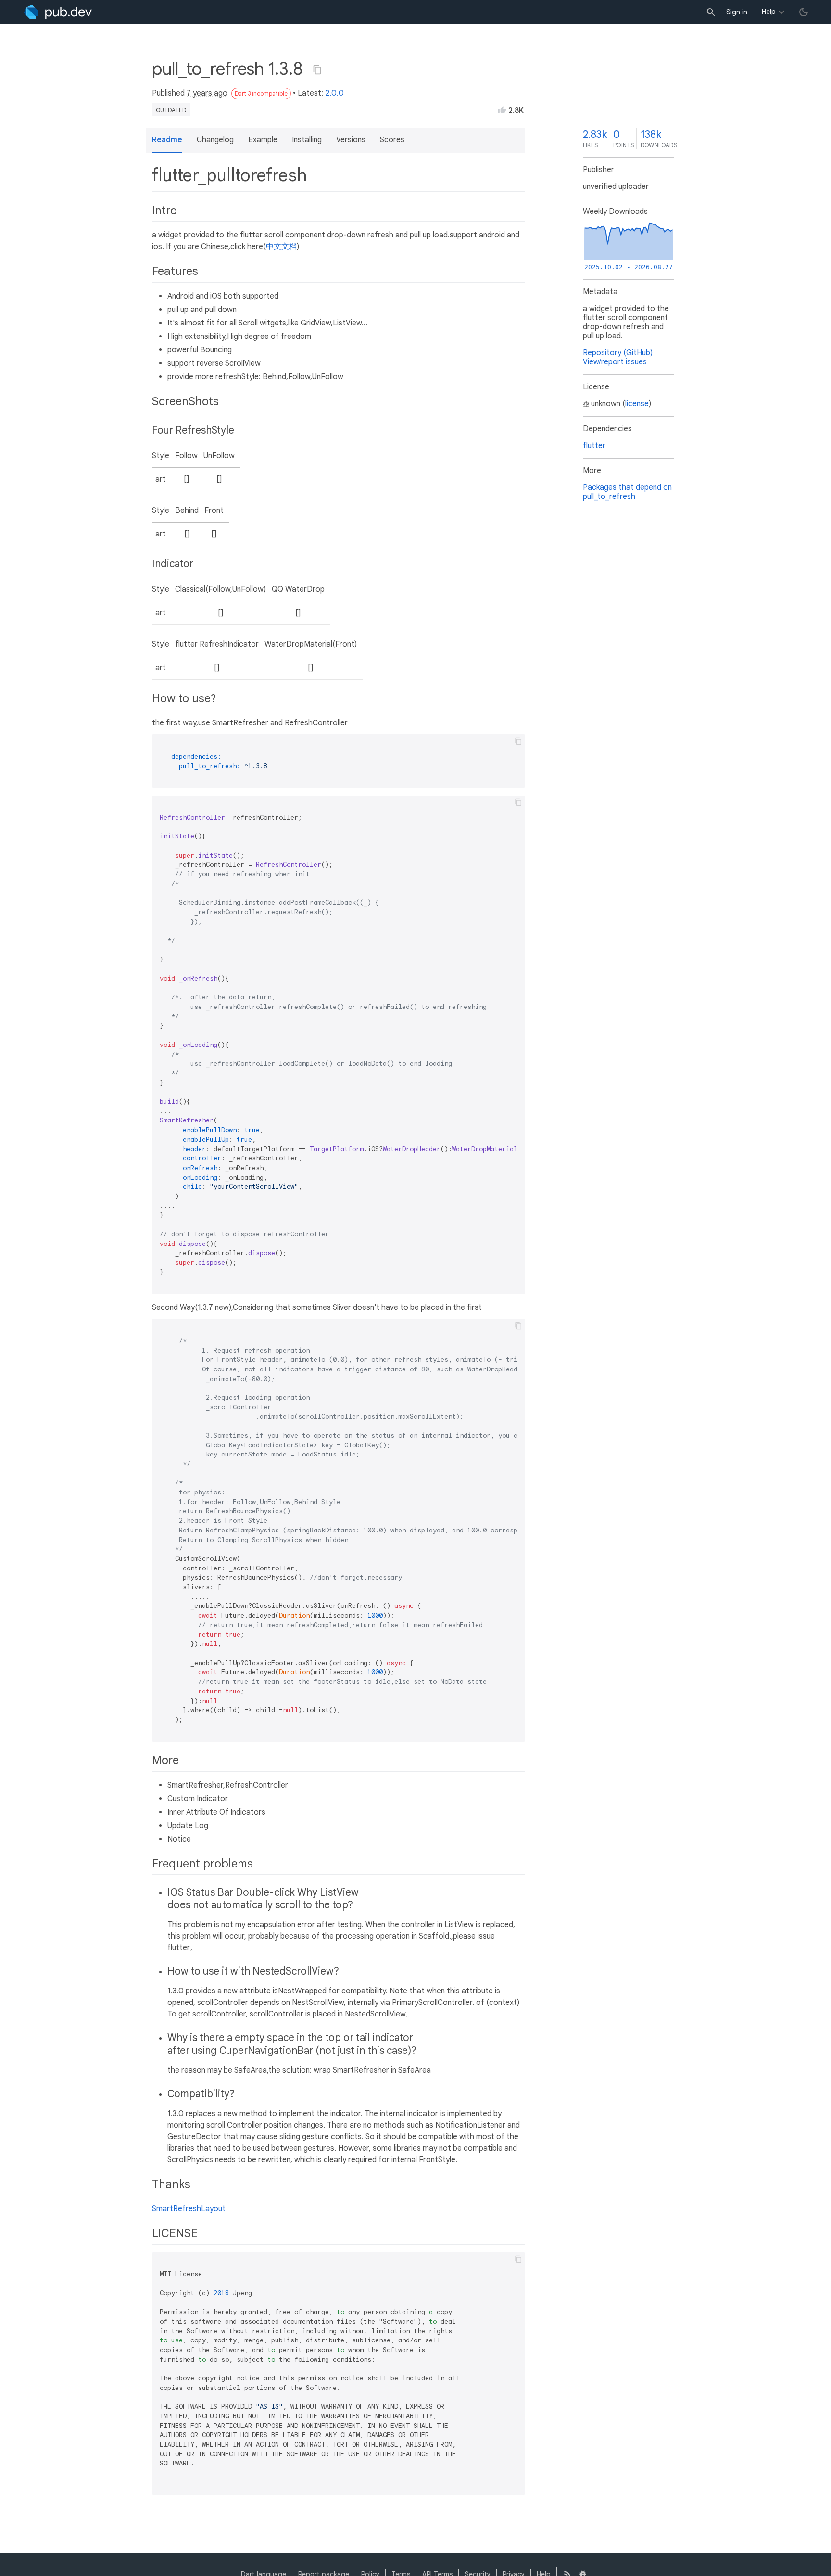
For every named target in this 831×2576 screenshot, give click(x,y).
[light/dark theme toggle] (804, 12)
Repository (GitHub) (618, 353)
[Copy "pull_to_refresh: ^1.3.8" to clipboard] (317, 70)
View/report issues (615, 362)
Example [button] (263, 140)
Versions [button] (351, 140)
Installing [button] (307, 140)
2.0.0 (334, 93)
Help (769, 12)
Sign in (737, 12)
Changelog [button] (215, 140)
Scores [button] (392, 140)
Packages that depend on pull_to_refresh (627, 492)
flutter (594, 446)
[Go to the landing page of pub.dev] (58, 12)
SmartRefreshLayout (189, 2209)
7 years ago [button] (207, 93)
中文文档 (281, 247)
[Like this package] (502, 110)
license (637, 404)
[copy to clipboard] (518, 741)
